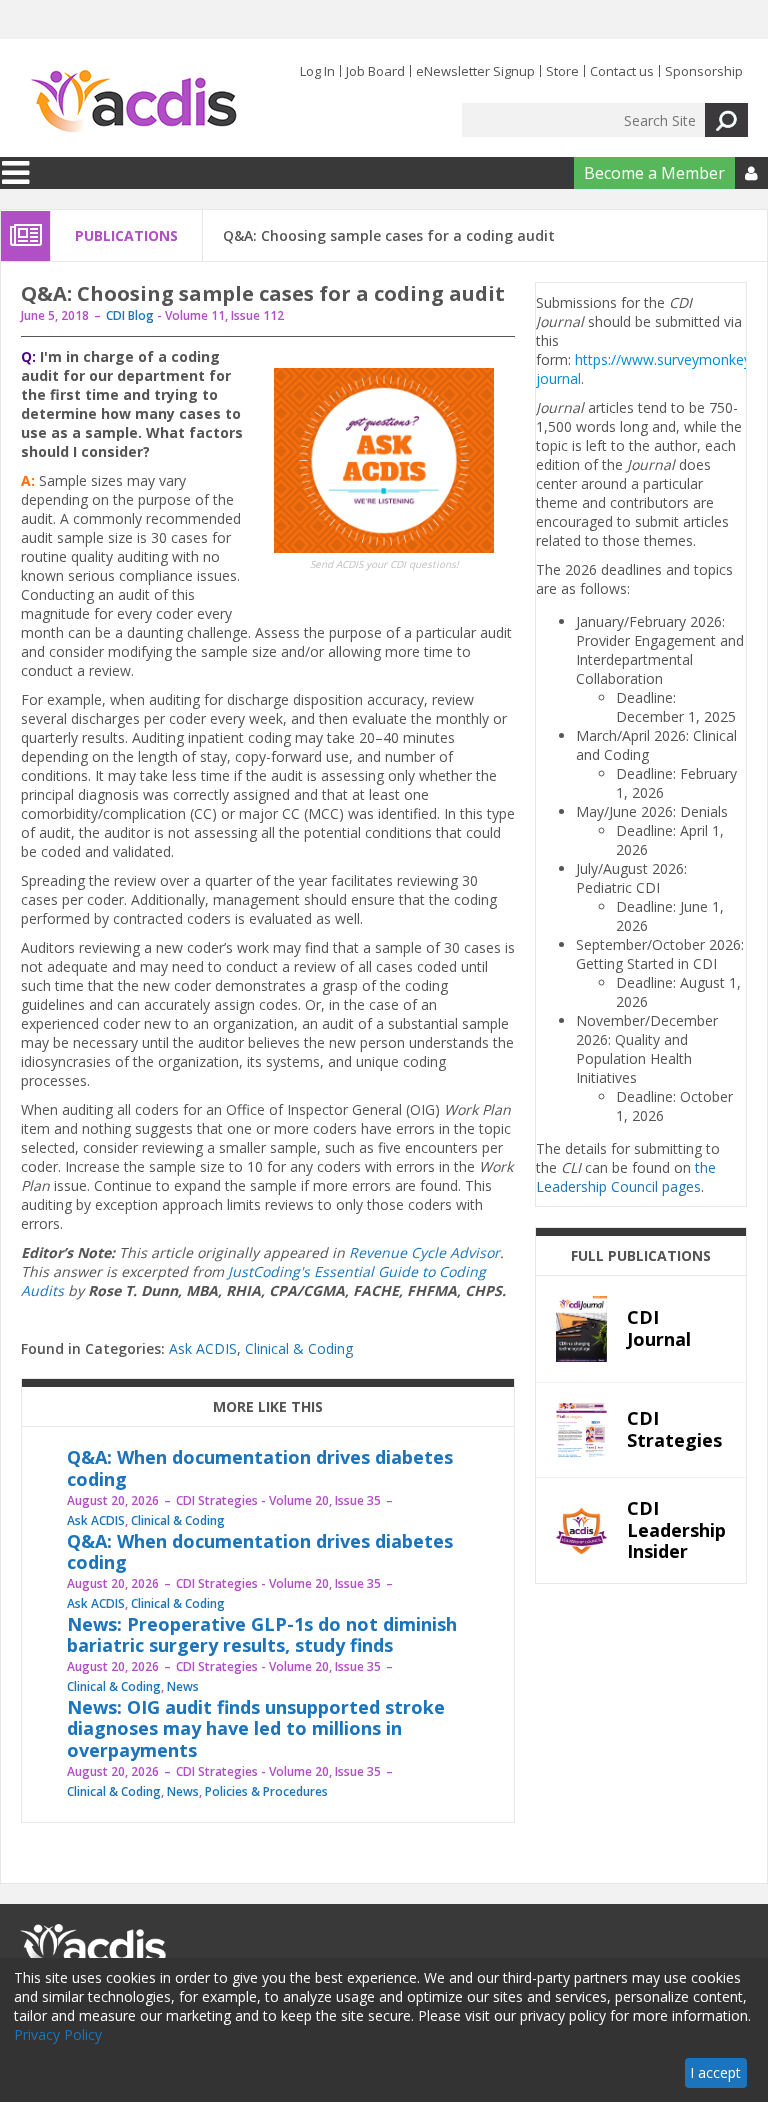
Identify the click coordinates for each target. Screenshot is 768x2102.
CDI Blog (130, 315)
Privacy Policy (58, 2034)
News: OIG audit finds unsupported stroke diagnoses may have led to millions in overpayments (256, 1728)
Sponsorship (704, 71)
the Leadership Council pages (626, 1177)
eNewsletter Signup (475, 71)
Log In (317, 71)
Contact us (622, 71)
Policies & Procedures (266, 1791)
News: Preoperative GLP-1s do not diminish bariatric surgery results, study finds (262, 1635)
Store (562, 71)
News (183, 1686)
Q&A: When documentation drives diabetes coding (260, 1468)
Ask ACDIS (203, 1348)
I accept (715, 2072)
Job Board (375, 71)
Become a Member (654, 173)
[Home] (133, 102)
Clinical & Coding (299, 1348)
